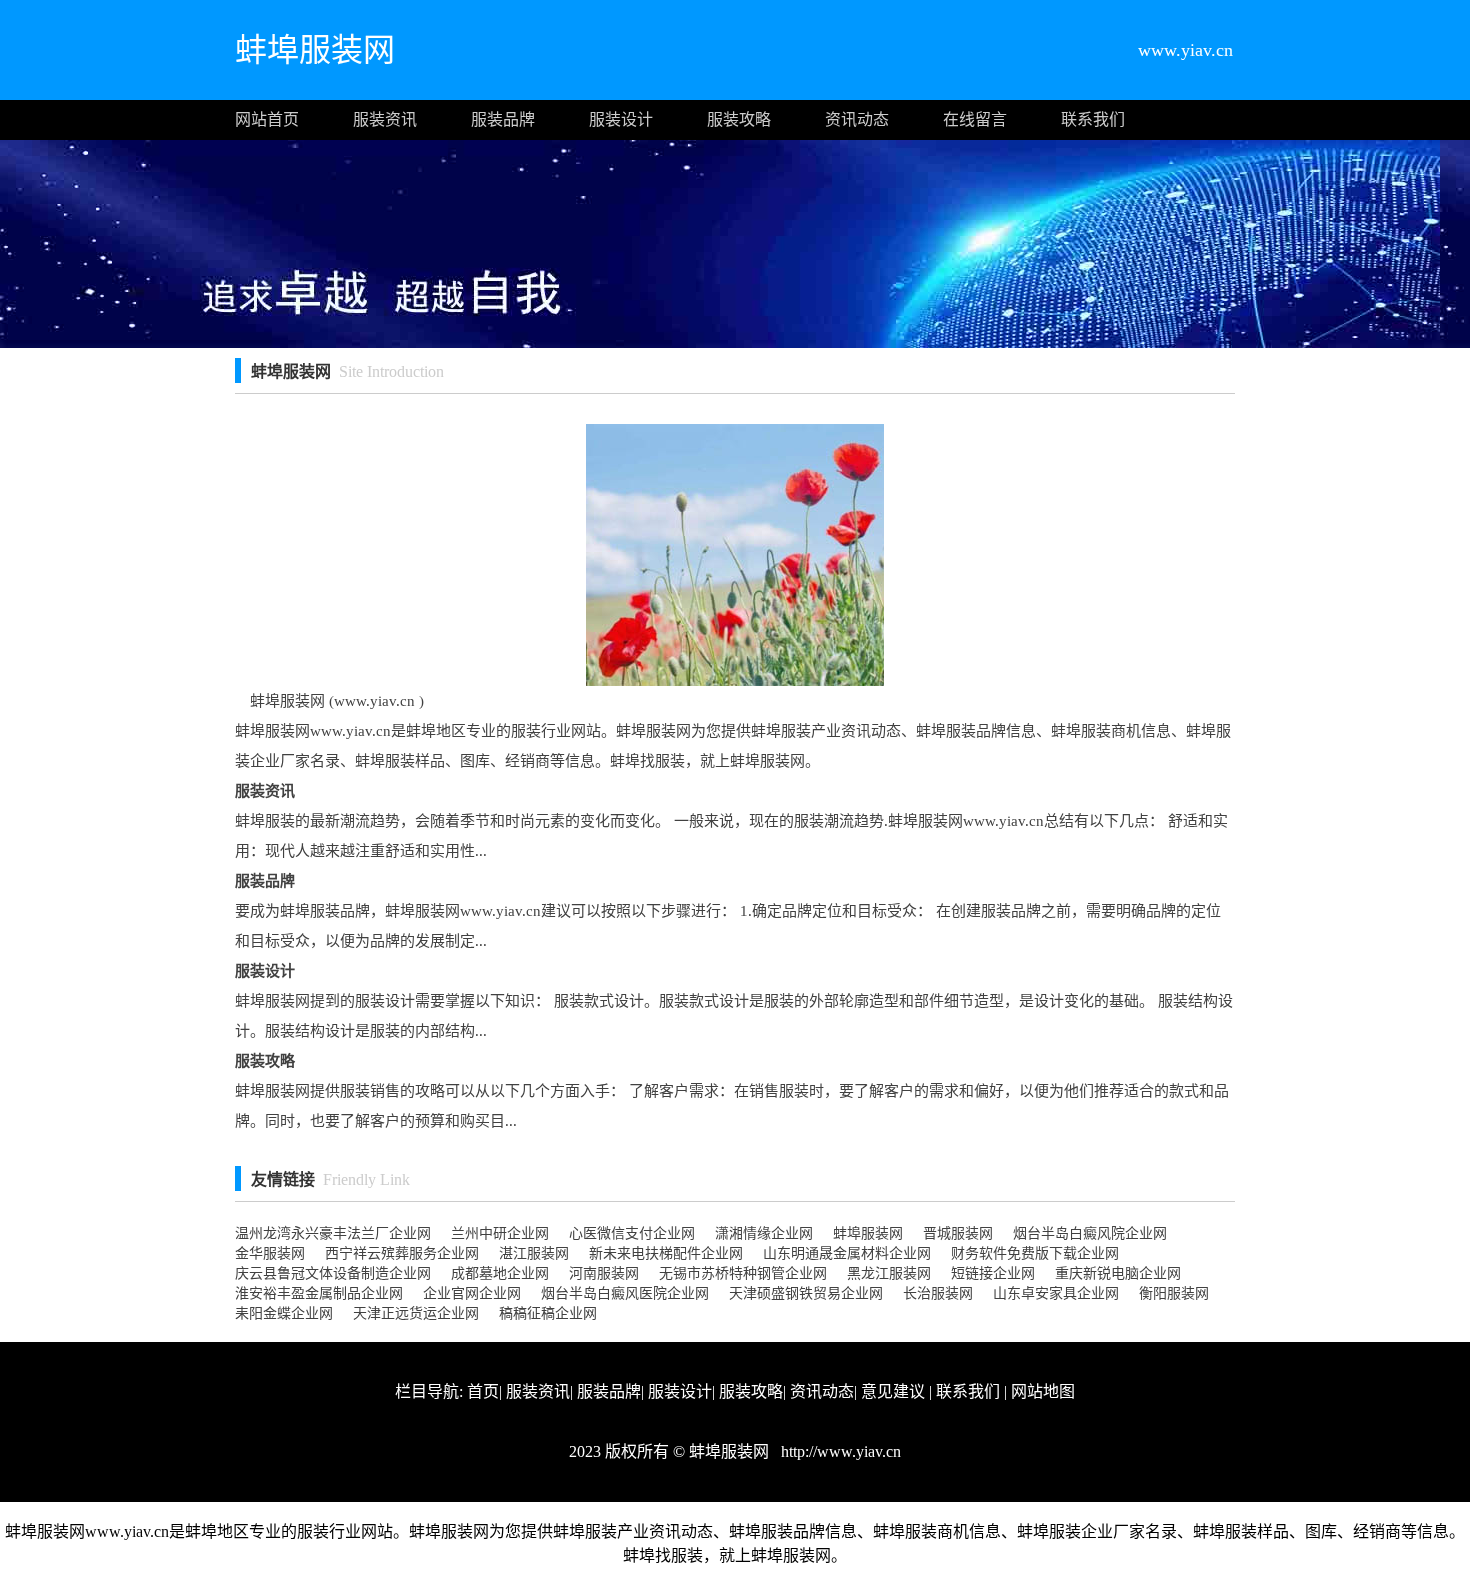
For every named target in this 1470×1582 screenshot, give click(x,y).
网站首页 (267, 119)
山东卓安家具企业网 (1056, 1293)
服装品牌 (503, 119)
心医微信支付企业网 (632, 1233)
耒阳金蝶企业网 (284, 1313)
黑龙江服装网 (889, 1273)
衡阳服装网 (1174, 1293)
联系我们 (1093, 119)
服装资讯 (385, 119)
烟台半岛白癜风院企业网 (1090, 1233)
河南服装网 (604, 1273)
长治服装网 (938, 1293)
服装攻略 (739, 119)
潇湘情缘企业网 (764, 1233)
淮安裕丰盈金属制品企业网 (319, 1293)
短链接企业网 (993, 1273)
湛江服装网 (534, 1253)
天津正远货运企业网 (416, 1313)
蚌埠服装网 (868, 1233)
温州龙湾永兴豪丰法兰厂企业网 (333, 1233)
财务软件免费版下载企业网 (1035, 1253)
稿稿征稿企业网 (548, 1313)
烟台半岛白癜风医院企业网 (625, 1293)
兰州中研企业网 (500, 1233)
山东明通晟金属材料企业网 (847, 1253)
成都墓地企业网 (500, 1273)
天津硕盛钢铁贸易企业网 (806, 1293)
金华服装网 (270, 1253)
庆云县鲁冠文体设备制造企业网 (333, 1273)
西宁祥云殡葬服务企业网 (402, 1253)
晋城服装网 (958, 1233)
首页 (483, 1391)
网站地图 (1043, 1391)
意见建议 (893, 1391)
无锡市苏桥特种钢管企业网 (743, 1273)
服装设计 (621, 119)
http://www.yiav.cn (839, 1451)
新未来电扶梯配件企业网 (666, 1253)
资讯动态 (857, 119)
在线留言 (975, 119)
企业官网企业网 (472, 1293)
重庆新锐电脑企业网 (1118, 1273)
